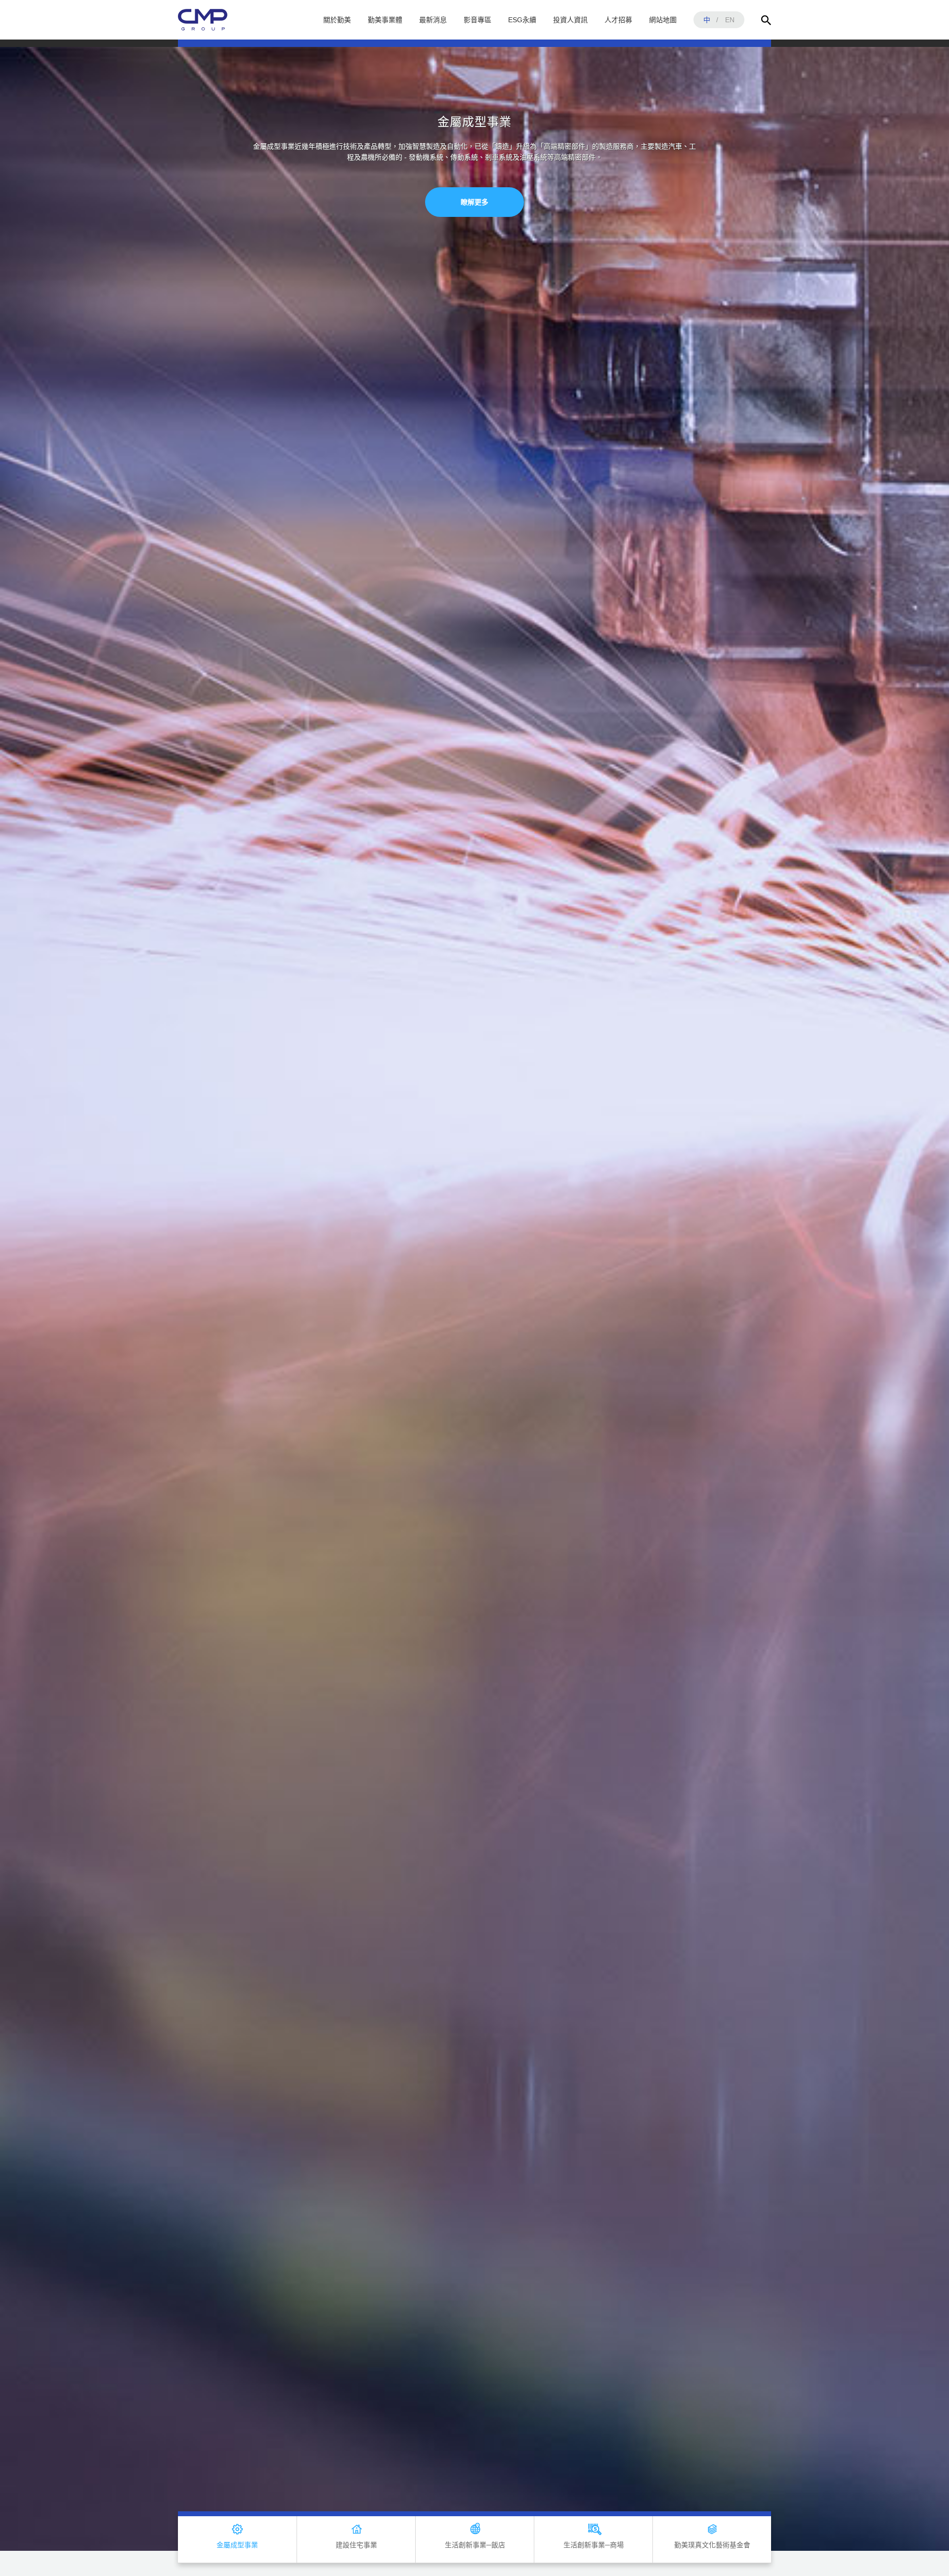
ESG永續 (522, 20)
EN (730, 20)
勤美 (203, 20)
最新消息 (433, 20)
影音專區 (477, 20)
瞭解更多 (474, 235)
